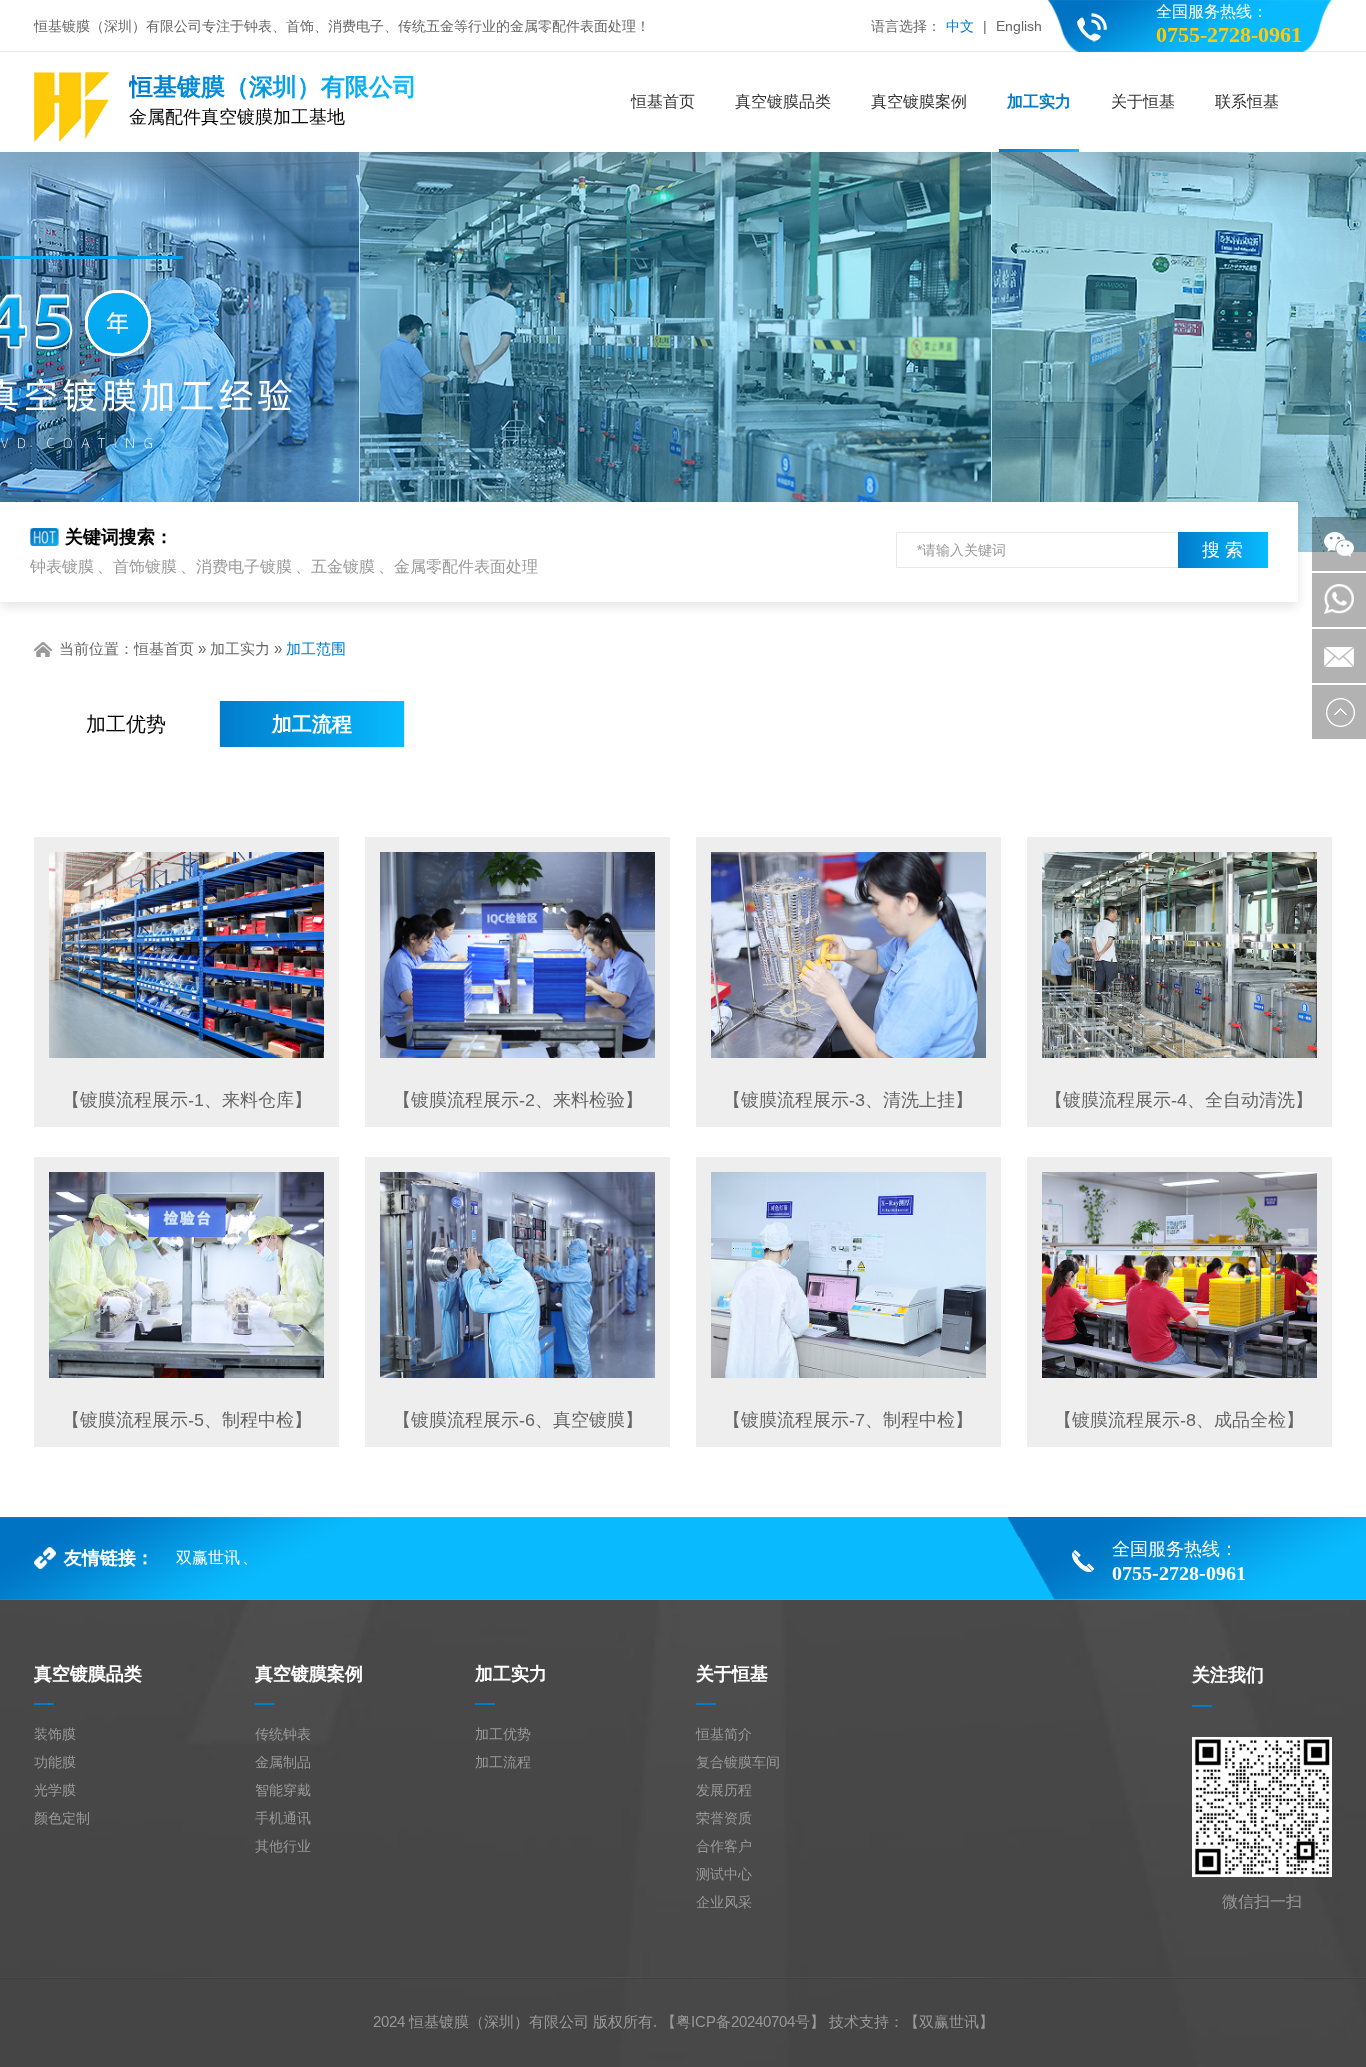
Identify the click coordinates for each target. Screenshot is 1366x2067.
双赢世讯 (208, 1557)
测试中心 (724, 1874)
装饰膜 (55, 1734)
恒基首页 (663, 101)
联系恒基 (1247, 101)
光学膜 (55, 1790)
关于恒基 (1143, 101)
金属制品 (283, 1762)
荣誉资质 (724, 1818)
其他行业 (283, 1846)
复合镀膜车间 (738, 1762)
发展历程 (724, 1790)
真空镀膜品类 (783, 101)
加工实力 (1039, 101)
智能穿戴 (283, 1790)
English (1019, 26)
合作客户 (724, 1846)
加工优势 (126, 724)
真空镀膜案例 (919, 101)
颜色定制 (62, 1818)
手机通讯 (283, 1818)
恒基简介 (724, 1734)
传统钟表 (283, 1734)
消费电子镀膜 (244, 566)
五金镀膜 (343, 566)
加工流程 (312, 724)
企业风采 (724, 1902)
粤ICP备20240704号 (743, 2021)
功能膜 (55, 1762)
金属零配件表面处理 (466, 566)
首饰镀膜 (145, 566)
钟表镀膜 (62, 566)
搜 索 (1222, 550)
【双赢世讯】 (949, 2021)
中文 (960, 26)
